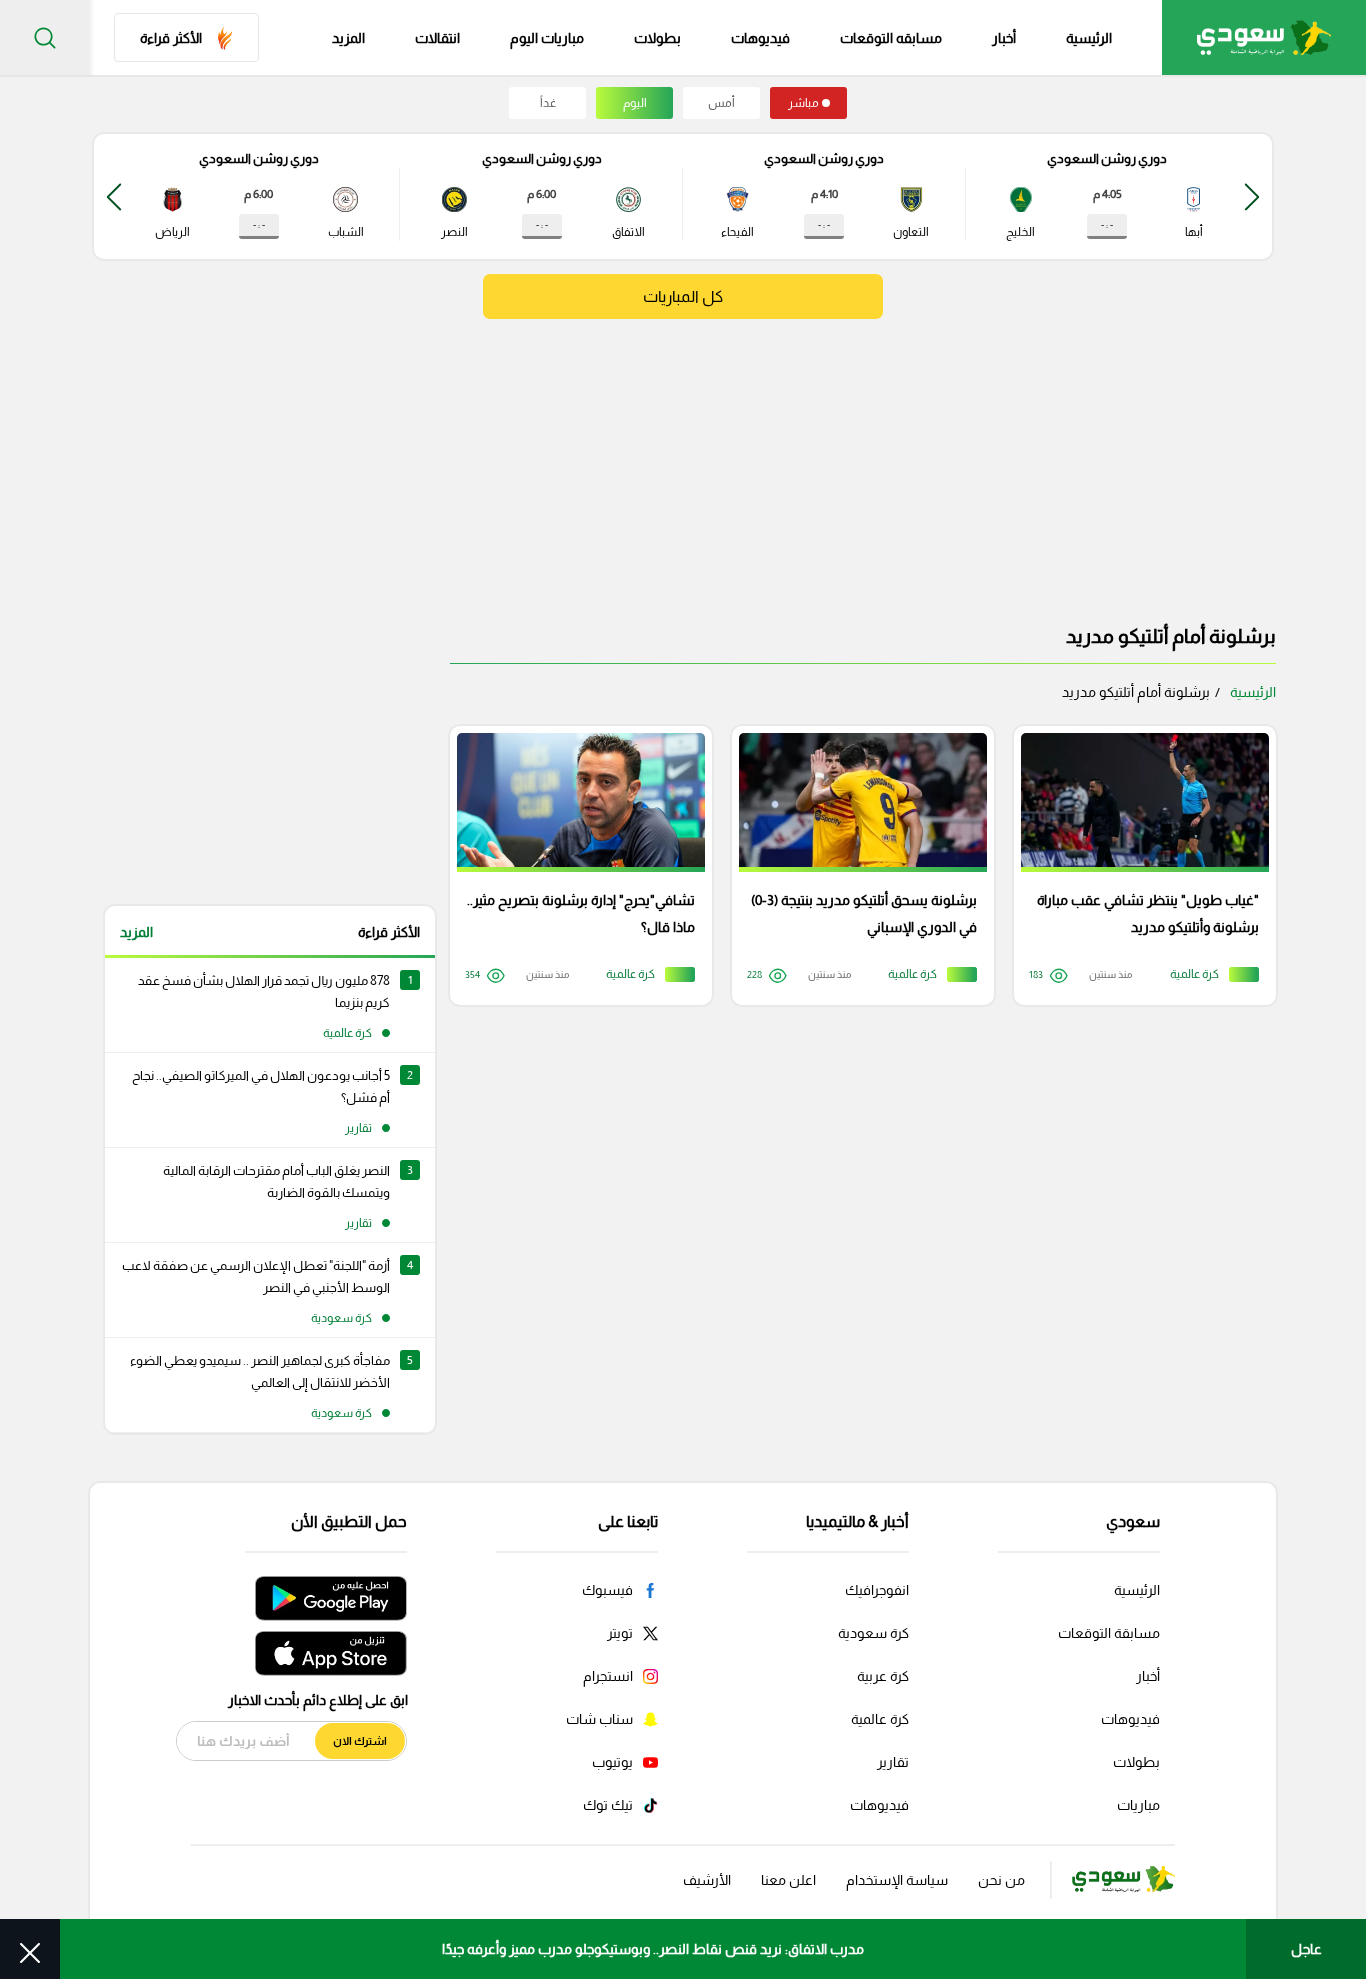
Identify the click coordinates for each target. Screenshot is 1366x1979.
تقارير (893, 1762)
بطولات (657, 38)
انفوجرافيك (877, 1590)
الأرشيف (707, 1880)
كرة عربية (883, 1676)
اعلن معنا (788, 1880)
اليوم (635, 103)
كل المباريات (683, 296)
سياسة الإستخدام (897, 1880)
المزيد (136, 932)
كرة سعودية (873, 1633)
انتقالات (437, 38)
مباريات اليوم (547, 38)
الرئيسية (1089, 38)
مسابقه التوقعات (891, 38)
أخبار (1004, 38)
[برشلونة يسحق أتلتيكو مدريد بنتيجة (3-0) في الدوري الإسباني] (856, 865)
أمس (721, 103)
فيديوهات (760, 38)
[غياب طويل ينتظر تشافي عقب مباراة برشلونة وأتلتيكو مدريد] (1138, 865)
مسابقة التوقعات (1109, 1633)
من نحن (1001, 1880)
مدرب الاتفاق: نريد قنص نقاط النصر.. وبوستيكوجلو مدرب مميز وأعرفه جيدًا (653, 1949)
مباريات (1138, 1805)
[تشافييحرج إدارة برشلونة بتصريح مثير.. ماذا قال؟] (574, 865)
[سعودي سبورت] (1264, 37)
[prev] (1252, 196)
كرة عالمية (880, 1719)
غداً (548, 103)
